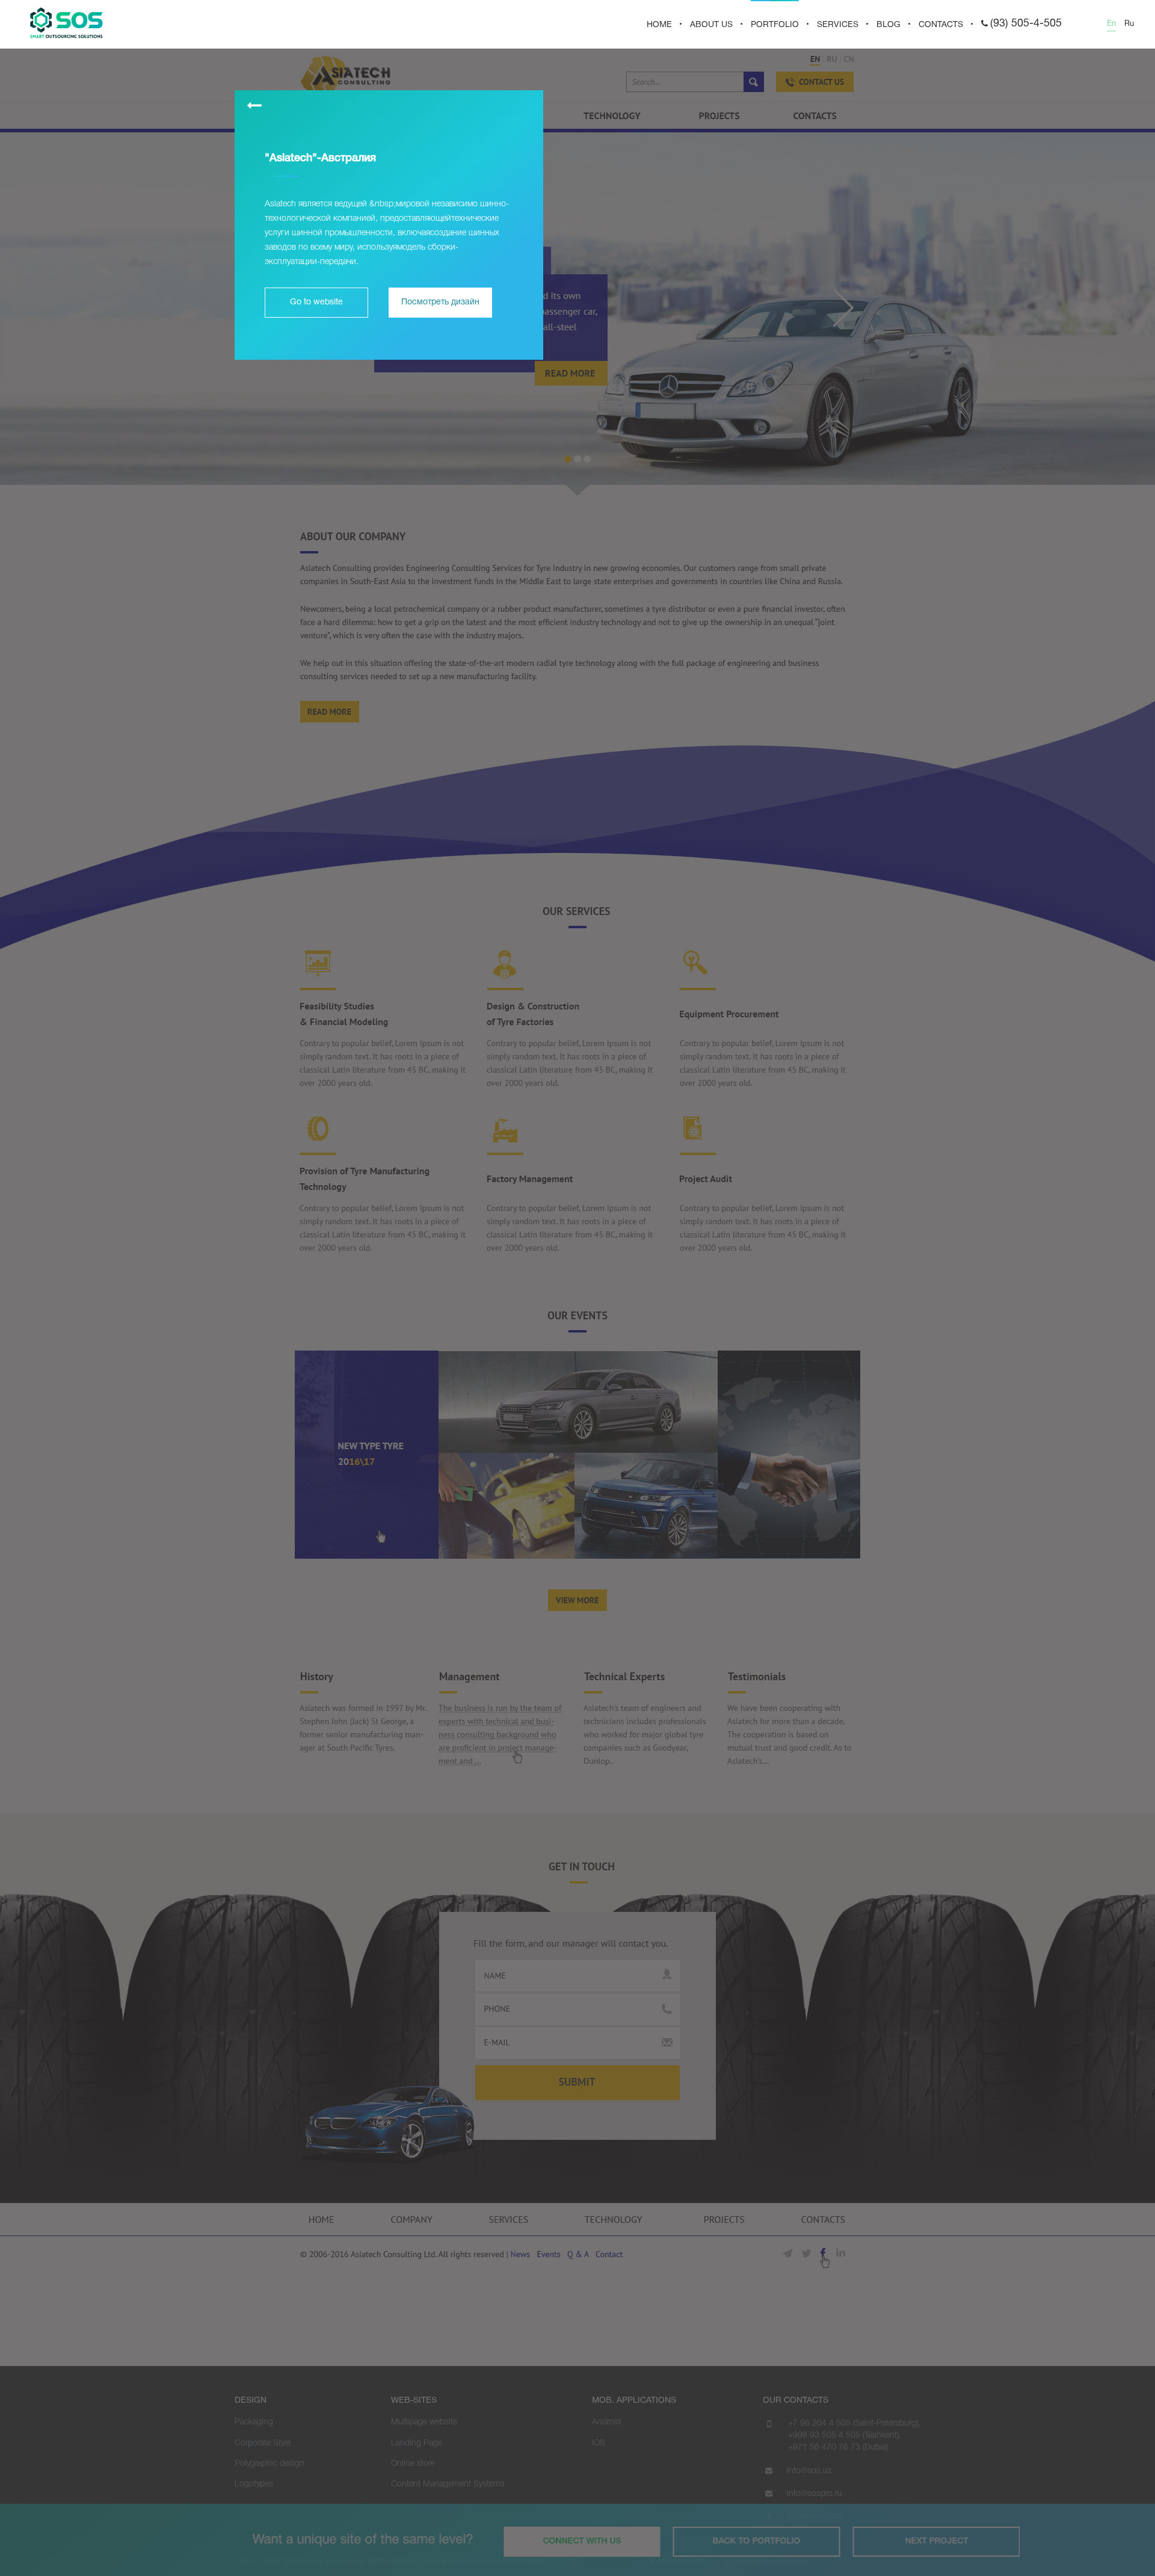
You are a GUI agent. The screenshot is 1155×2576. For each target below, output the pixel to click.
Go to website (316, 302)
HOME (659, 25)
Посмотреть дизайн (440, 302)
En (1111, 24)
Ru (1129, 24)
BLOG (889, 25)
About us (711, 25)
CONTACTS (941, 25)
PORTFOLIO (775, 25)
